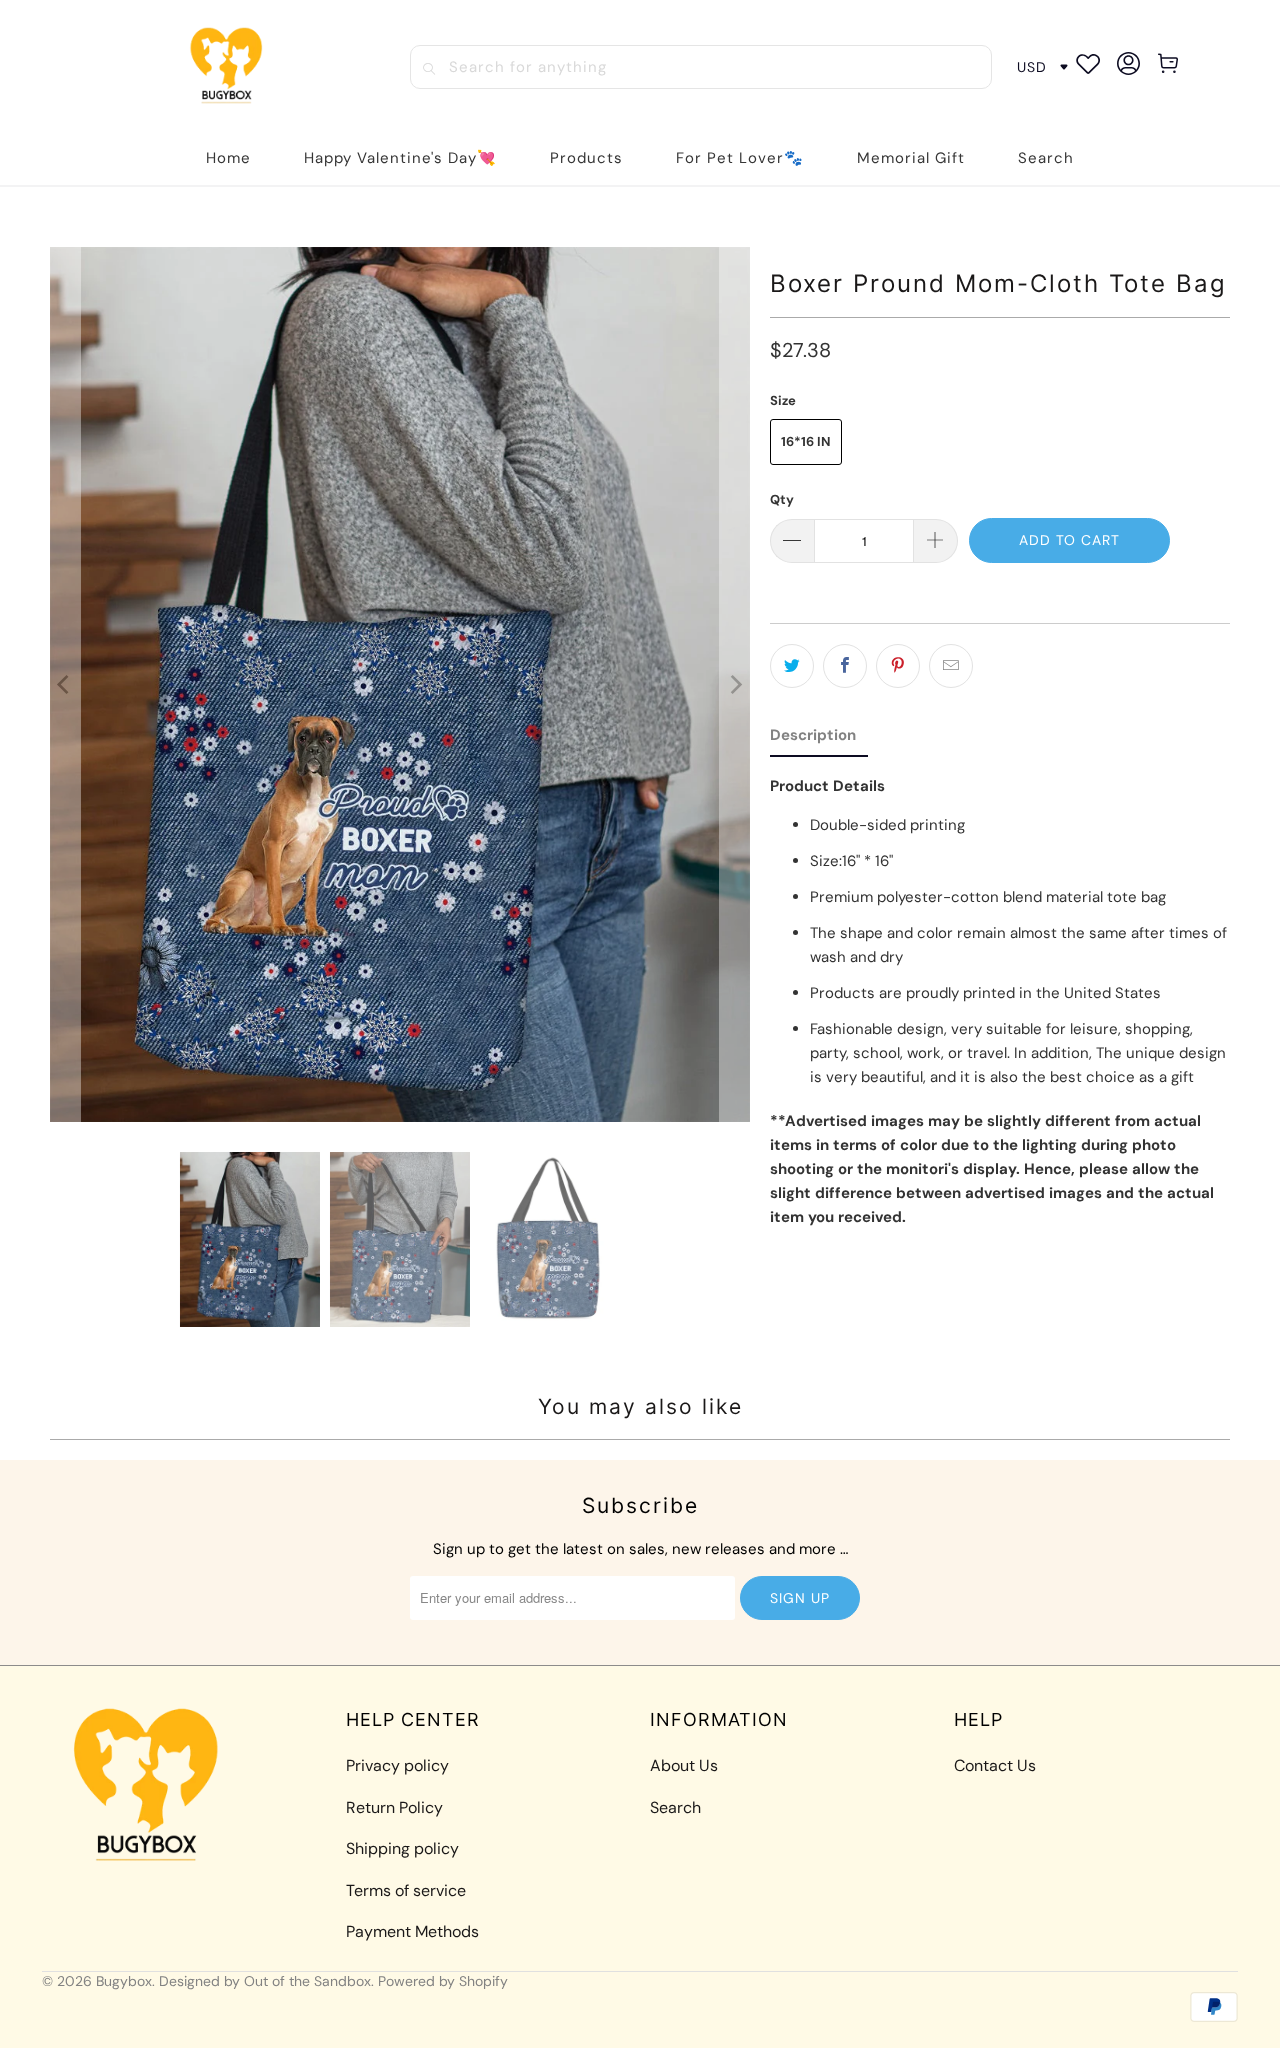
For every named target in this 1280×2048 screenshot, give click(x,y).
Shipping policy (402, 1848)
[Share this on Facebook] (845, 666)
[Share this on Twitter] (792, 666)
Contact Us (995, 1765)
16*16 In (806, 441)
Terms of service (406, 1890)
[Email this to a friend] (951, 666)
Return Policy (394, 1807)
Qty (782, 499)
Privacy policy (397, 1765)
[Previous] (65, 684)
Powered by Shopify (443, 1981)
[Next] (735, 684)
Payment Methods (412, 1931)
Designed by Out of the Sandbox (265, 1981)
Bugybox (124, 1981)
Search (675, 1807)
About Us (684, 1765)
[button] (586, 158)
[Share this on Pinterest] (898, 666)
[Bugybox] (231, 67)
